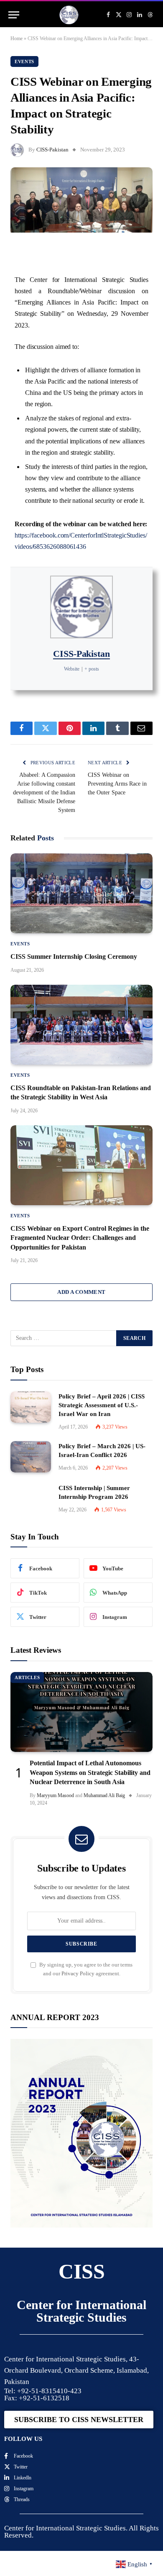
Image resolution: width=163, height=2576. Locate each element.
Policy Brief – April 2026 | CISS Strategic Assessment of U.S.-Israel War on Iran (102, 1405)
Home (17, 38)
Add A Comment (81, 1292)
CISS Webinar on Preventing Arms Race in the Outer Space (117, 784)
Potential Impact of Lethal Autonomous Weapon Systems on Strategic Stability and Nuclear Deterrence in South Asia (90, 1772)
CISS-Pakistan (52, 150)
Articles (27, 1677)
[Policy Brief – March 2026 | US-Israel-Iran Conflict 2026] (31, 1457)
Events (24, 61)
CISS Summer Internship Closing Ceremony (74, 956)
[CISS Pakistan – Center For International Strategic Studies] (69, 15)
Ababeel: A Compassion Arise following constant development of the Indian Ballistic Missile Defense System (44, 793)
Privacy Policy (78, 1974)
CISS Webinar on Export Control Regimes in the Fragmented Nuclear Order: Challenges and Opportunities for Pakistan (80, 1238)
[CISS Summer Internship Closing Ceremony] (81, 893)
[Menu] (14, 15)
